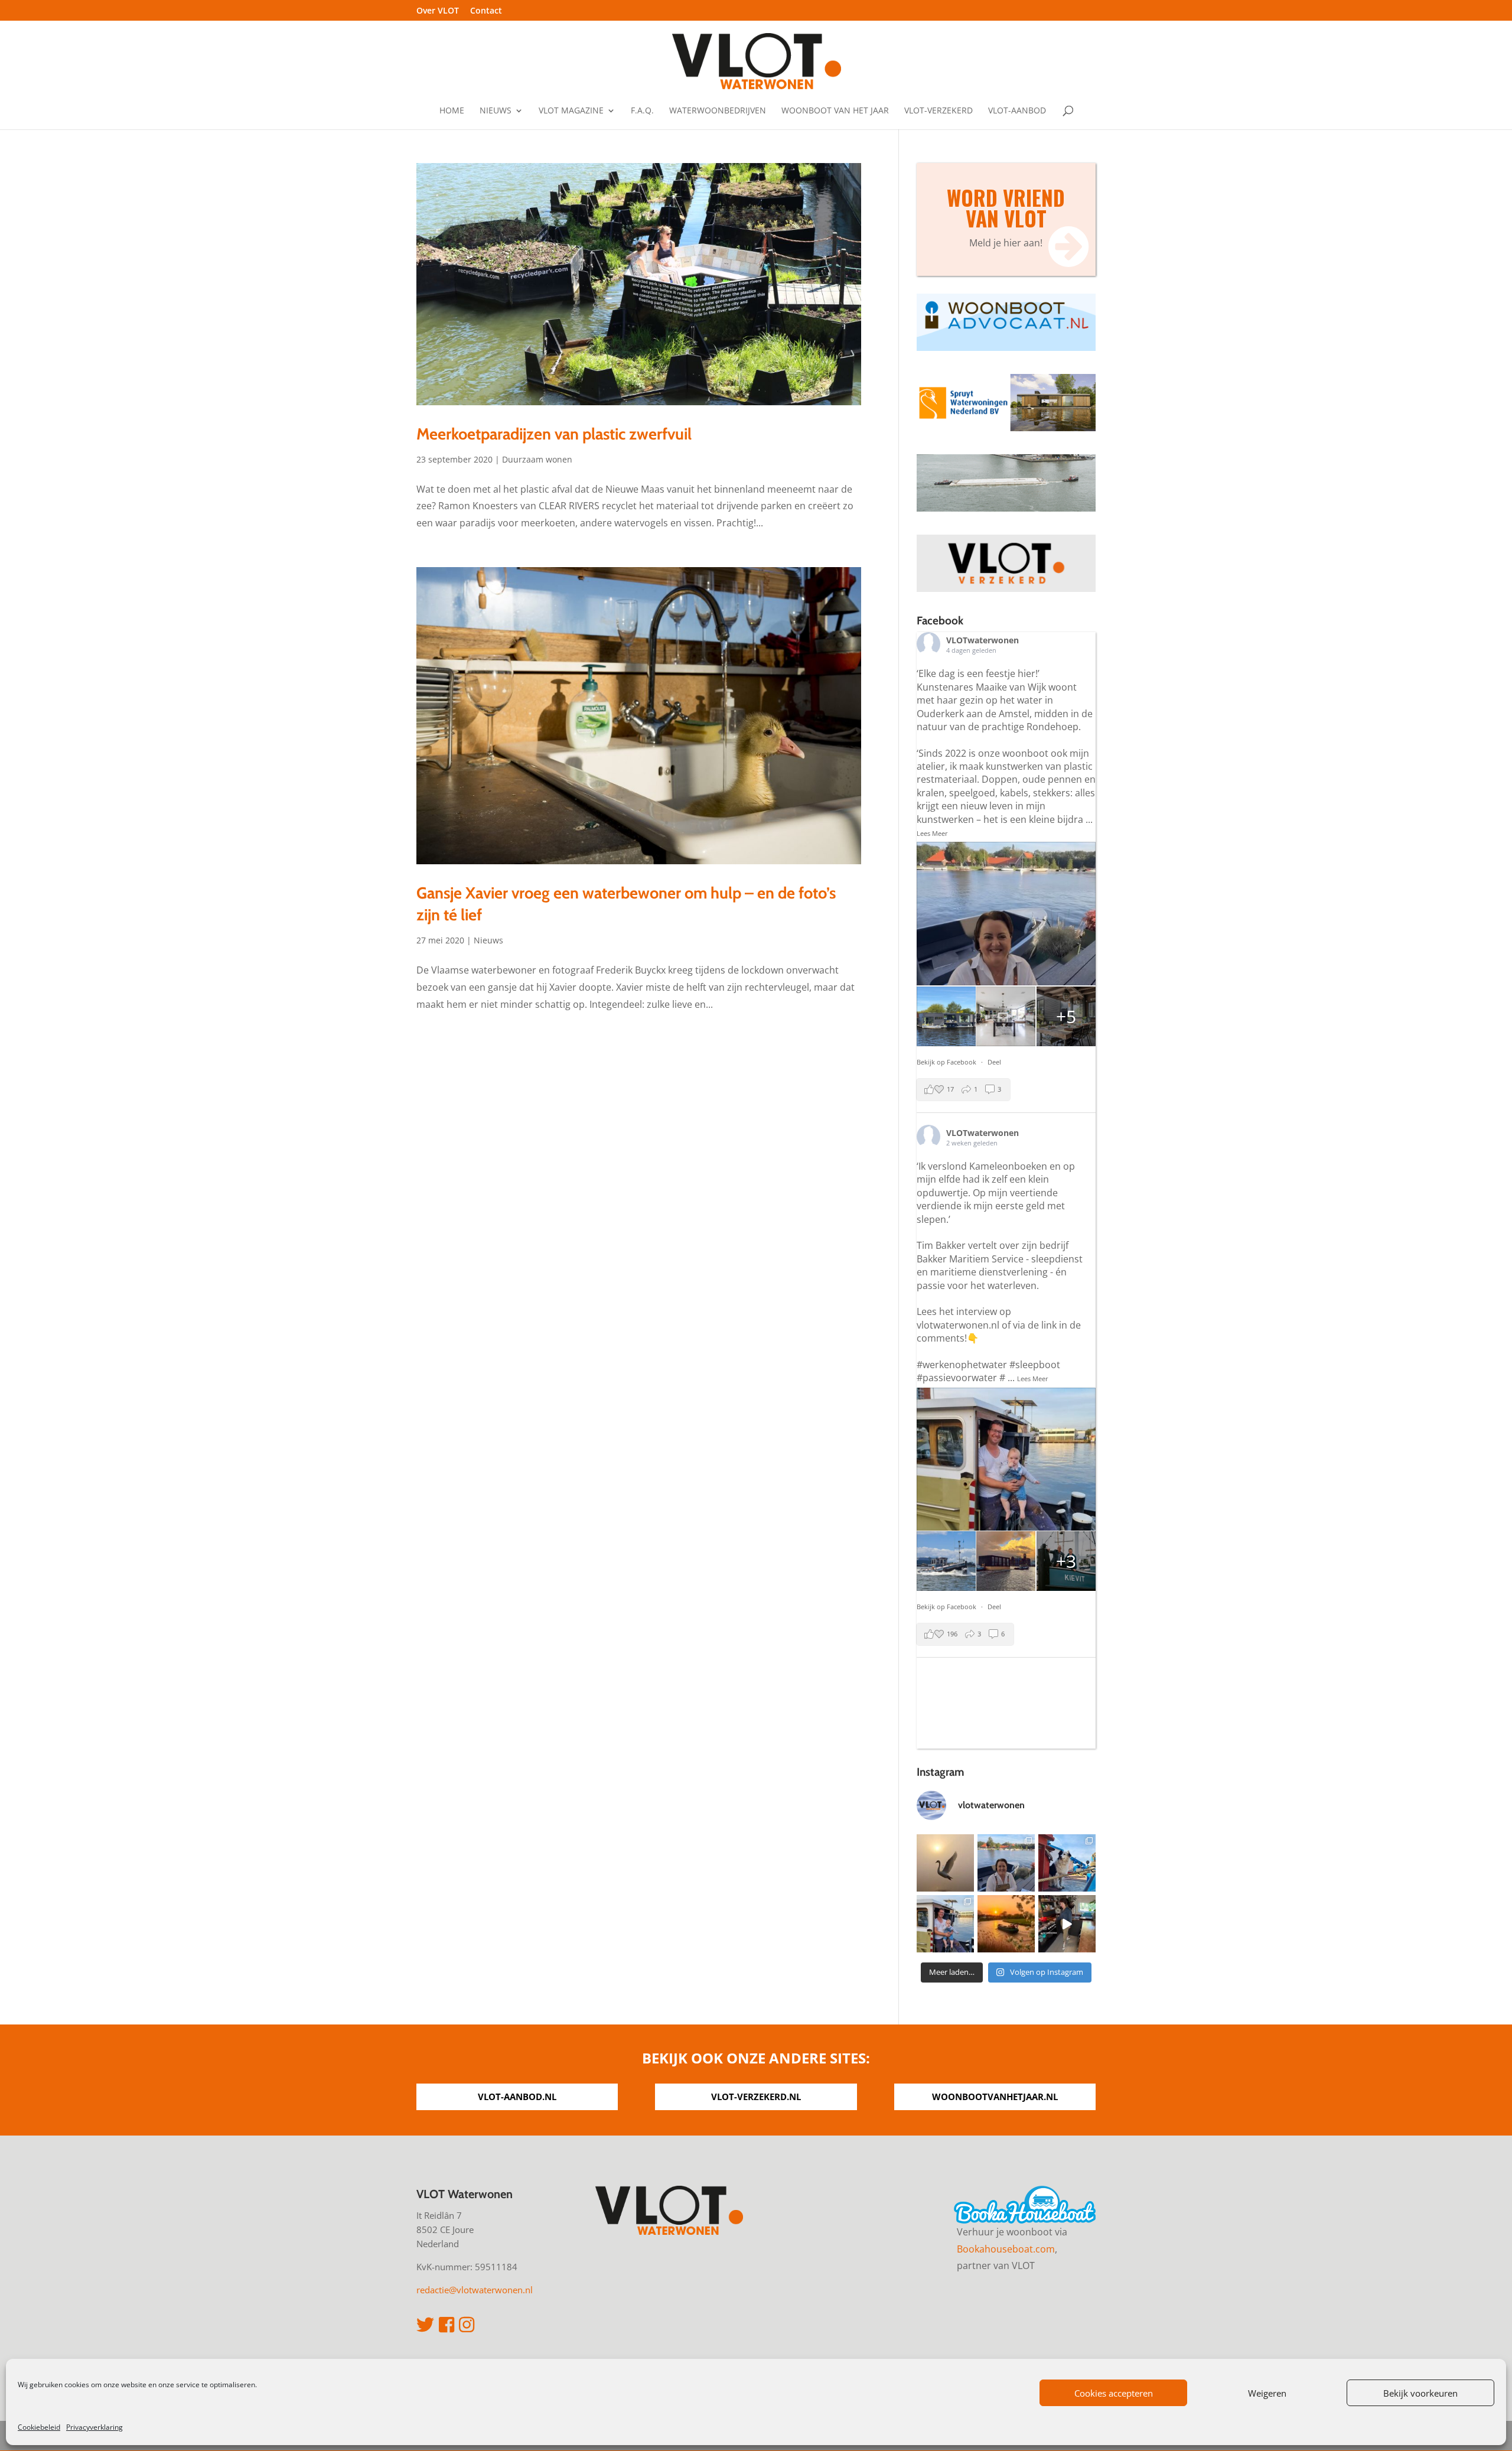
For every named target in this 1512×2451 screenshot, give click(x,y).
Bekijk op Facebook (947, 1062)
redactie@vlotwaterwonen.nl (475, 2290)
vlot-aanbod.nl (517, 2097)
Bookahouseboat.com (1006, 2249)
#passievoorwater (957, 1378)
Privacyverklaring (94, 2427)
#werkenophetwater (962, 1365)
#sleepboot (1035, 1365)
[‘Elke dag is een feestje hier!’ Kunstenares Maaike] (1006, 1863)
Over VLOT (438, 11)
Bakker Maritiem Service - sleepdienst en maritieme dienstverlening (1000, 1265)
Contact (486, 11)
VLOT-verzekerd (939, 111)
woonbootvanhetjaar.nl (995, 2097)
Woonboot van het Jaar (835, 111)
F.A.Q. (642, 111)
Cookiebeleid (39, 2427)
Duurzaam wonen (537, 459)
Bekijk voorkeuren (1420, 2393)
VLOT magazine (571, 111)
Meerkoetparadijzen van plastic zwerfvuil (554, 434)
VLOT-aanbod (1017, 111)
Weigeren (1267, 2393)
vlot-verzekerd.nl (756, 2097)
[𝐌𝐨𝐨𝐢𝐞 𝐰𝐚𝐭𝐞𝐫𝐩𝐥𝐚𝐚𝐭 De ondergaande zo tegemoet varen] (1006, 1924)
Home (452, 111)
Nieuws (496, 111)
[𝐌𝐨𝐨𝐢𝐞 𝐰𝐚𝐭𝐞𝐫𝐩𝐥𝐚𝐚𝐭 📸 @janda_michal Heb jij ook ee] (945, 1863)
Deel (994, 1062)
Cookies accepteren (1114, 2393)
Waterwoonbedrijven (718, 111)
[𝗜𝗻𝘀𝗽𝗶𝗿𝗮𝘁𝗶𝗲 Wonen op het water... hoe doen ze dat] (1067, 1924)
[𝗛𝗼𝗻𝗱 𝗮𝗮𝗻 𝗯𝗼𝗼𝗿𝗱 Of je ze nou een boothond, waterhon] (1067, 1863)
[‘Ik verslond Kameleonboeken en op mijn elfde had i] (945, 1924)
